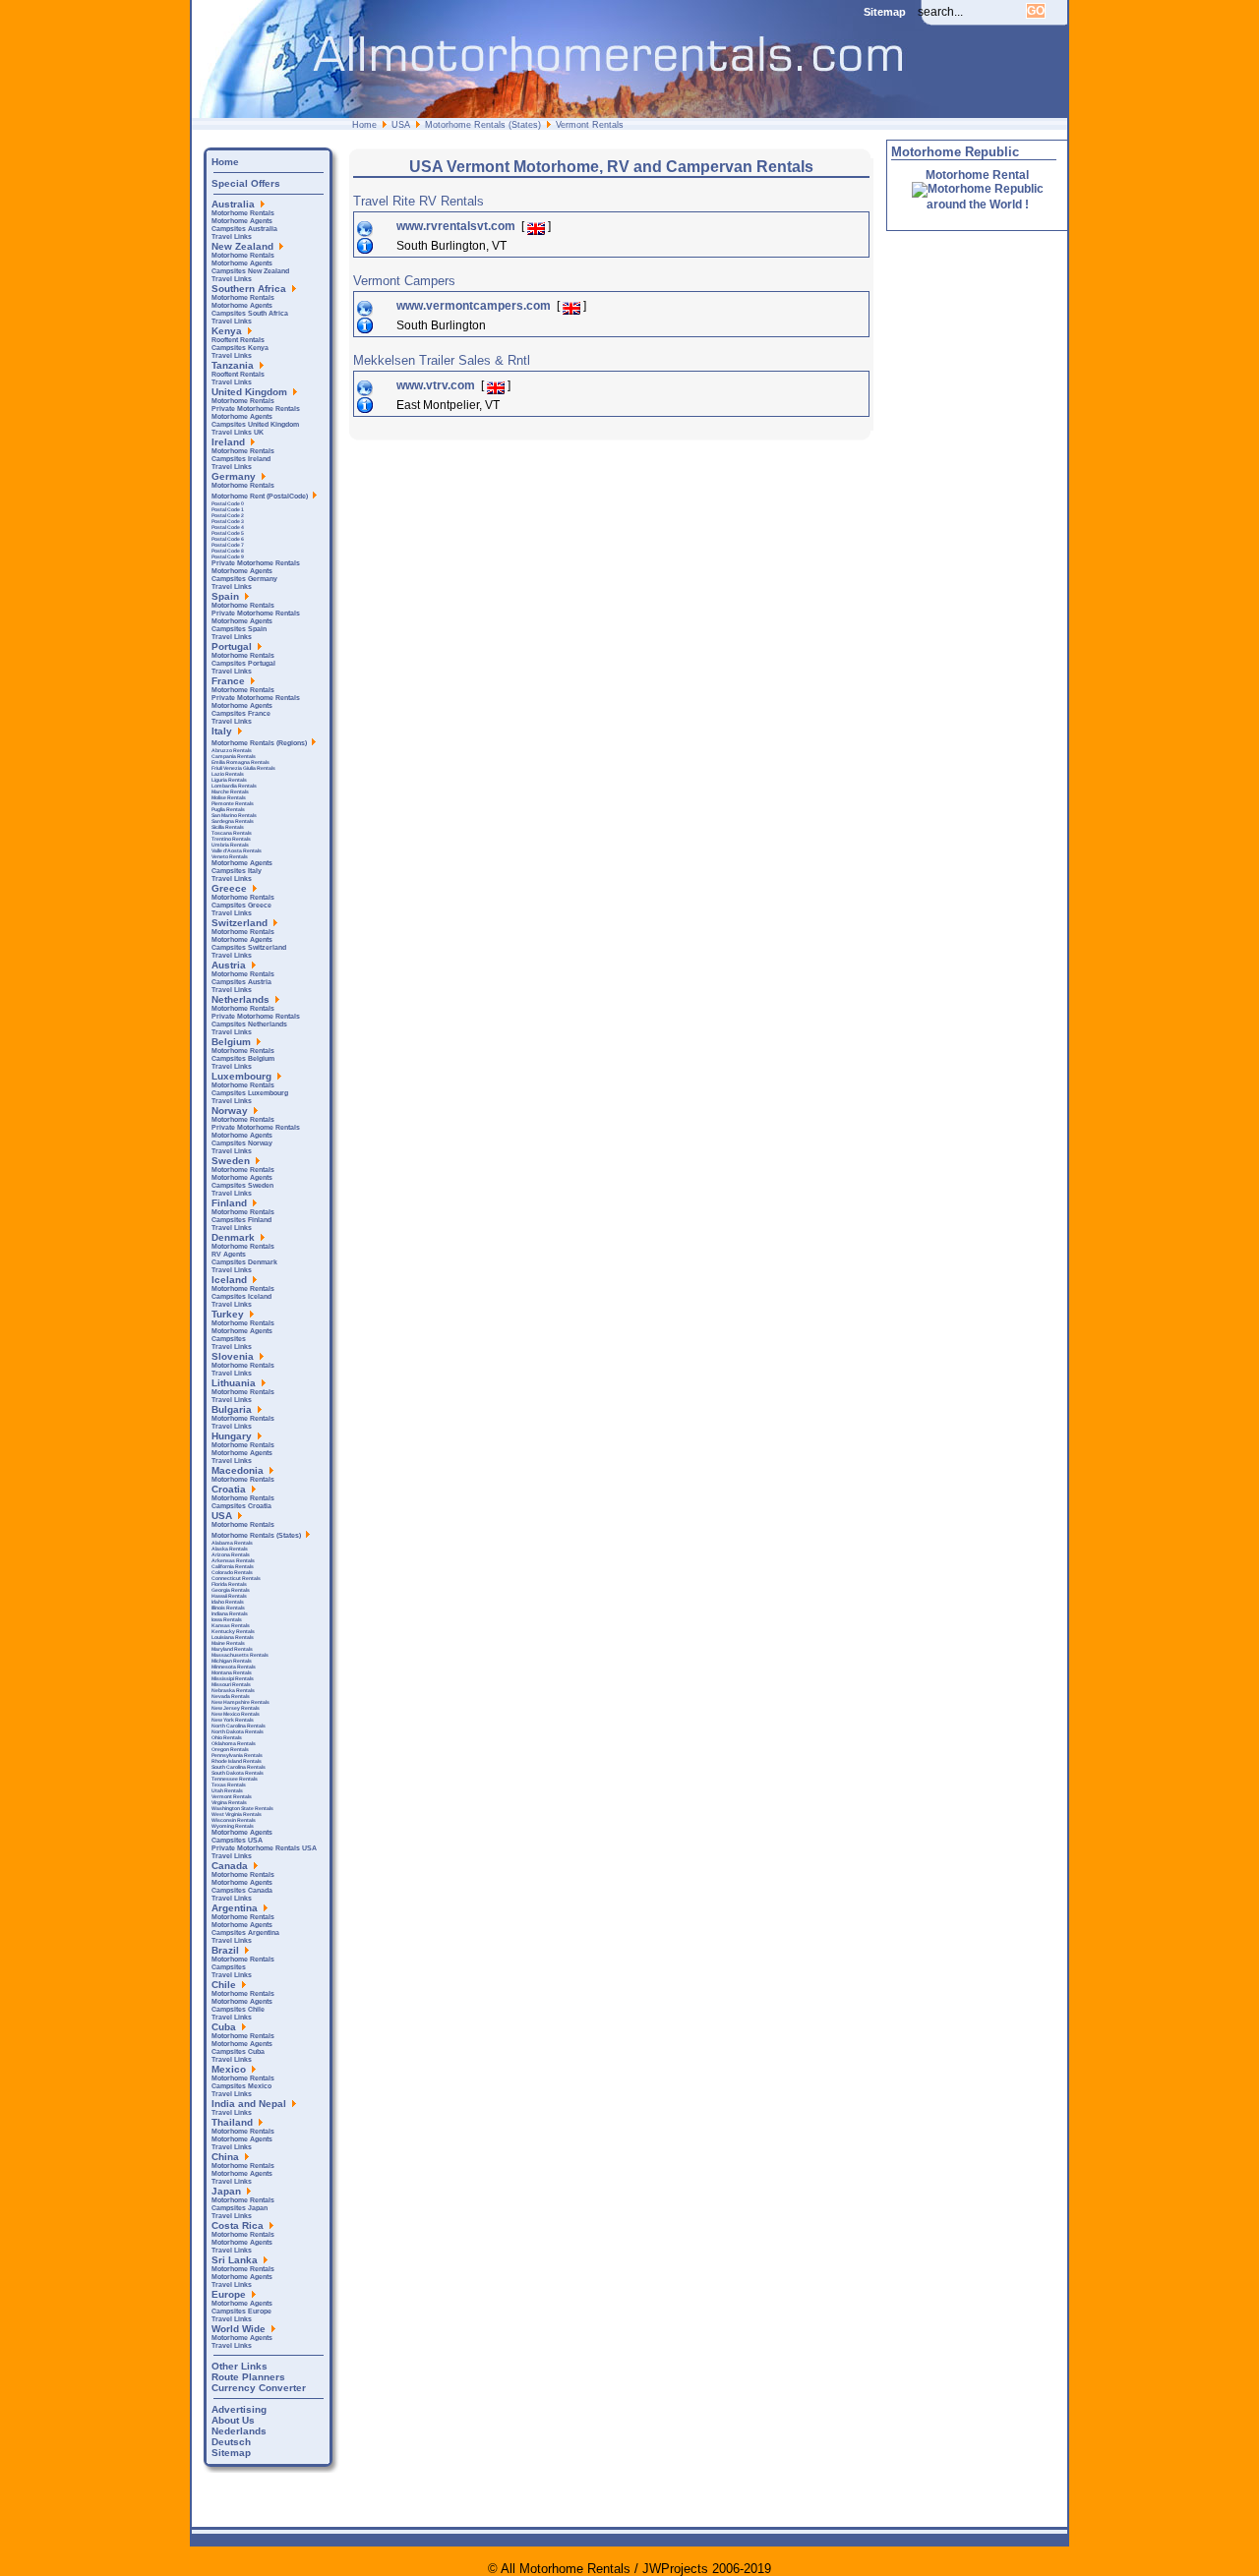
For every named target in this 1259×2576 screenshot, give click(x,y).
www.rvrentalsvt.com (457, 226)
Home (364, 125)
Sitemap (885, 12)
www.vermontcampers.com (475, 306)
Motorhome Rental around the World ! (977, 190)
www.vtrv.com (437, 385)
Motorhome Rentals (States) (483, 125)
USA (401, 125)
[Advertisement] (707, 494)
